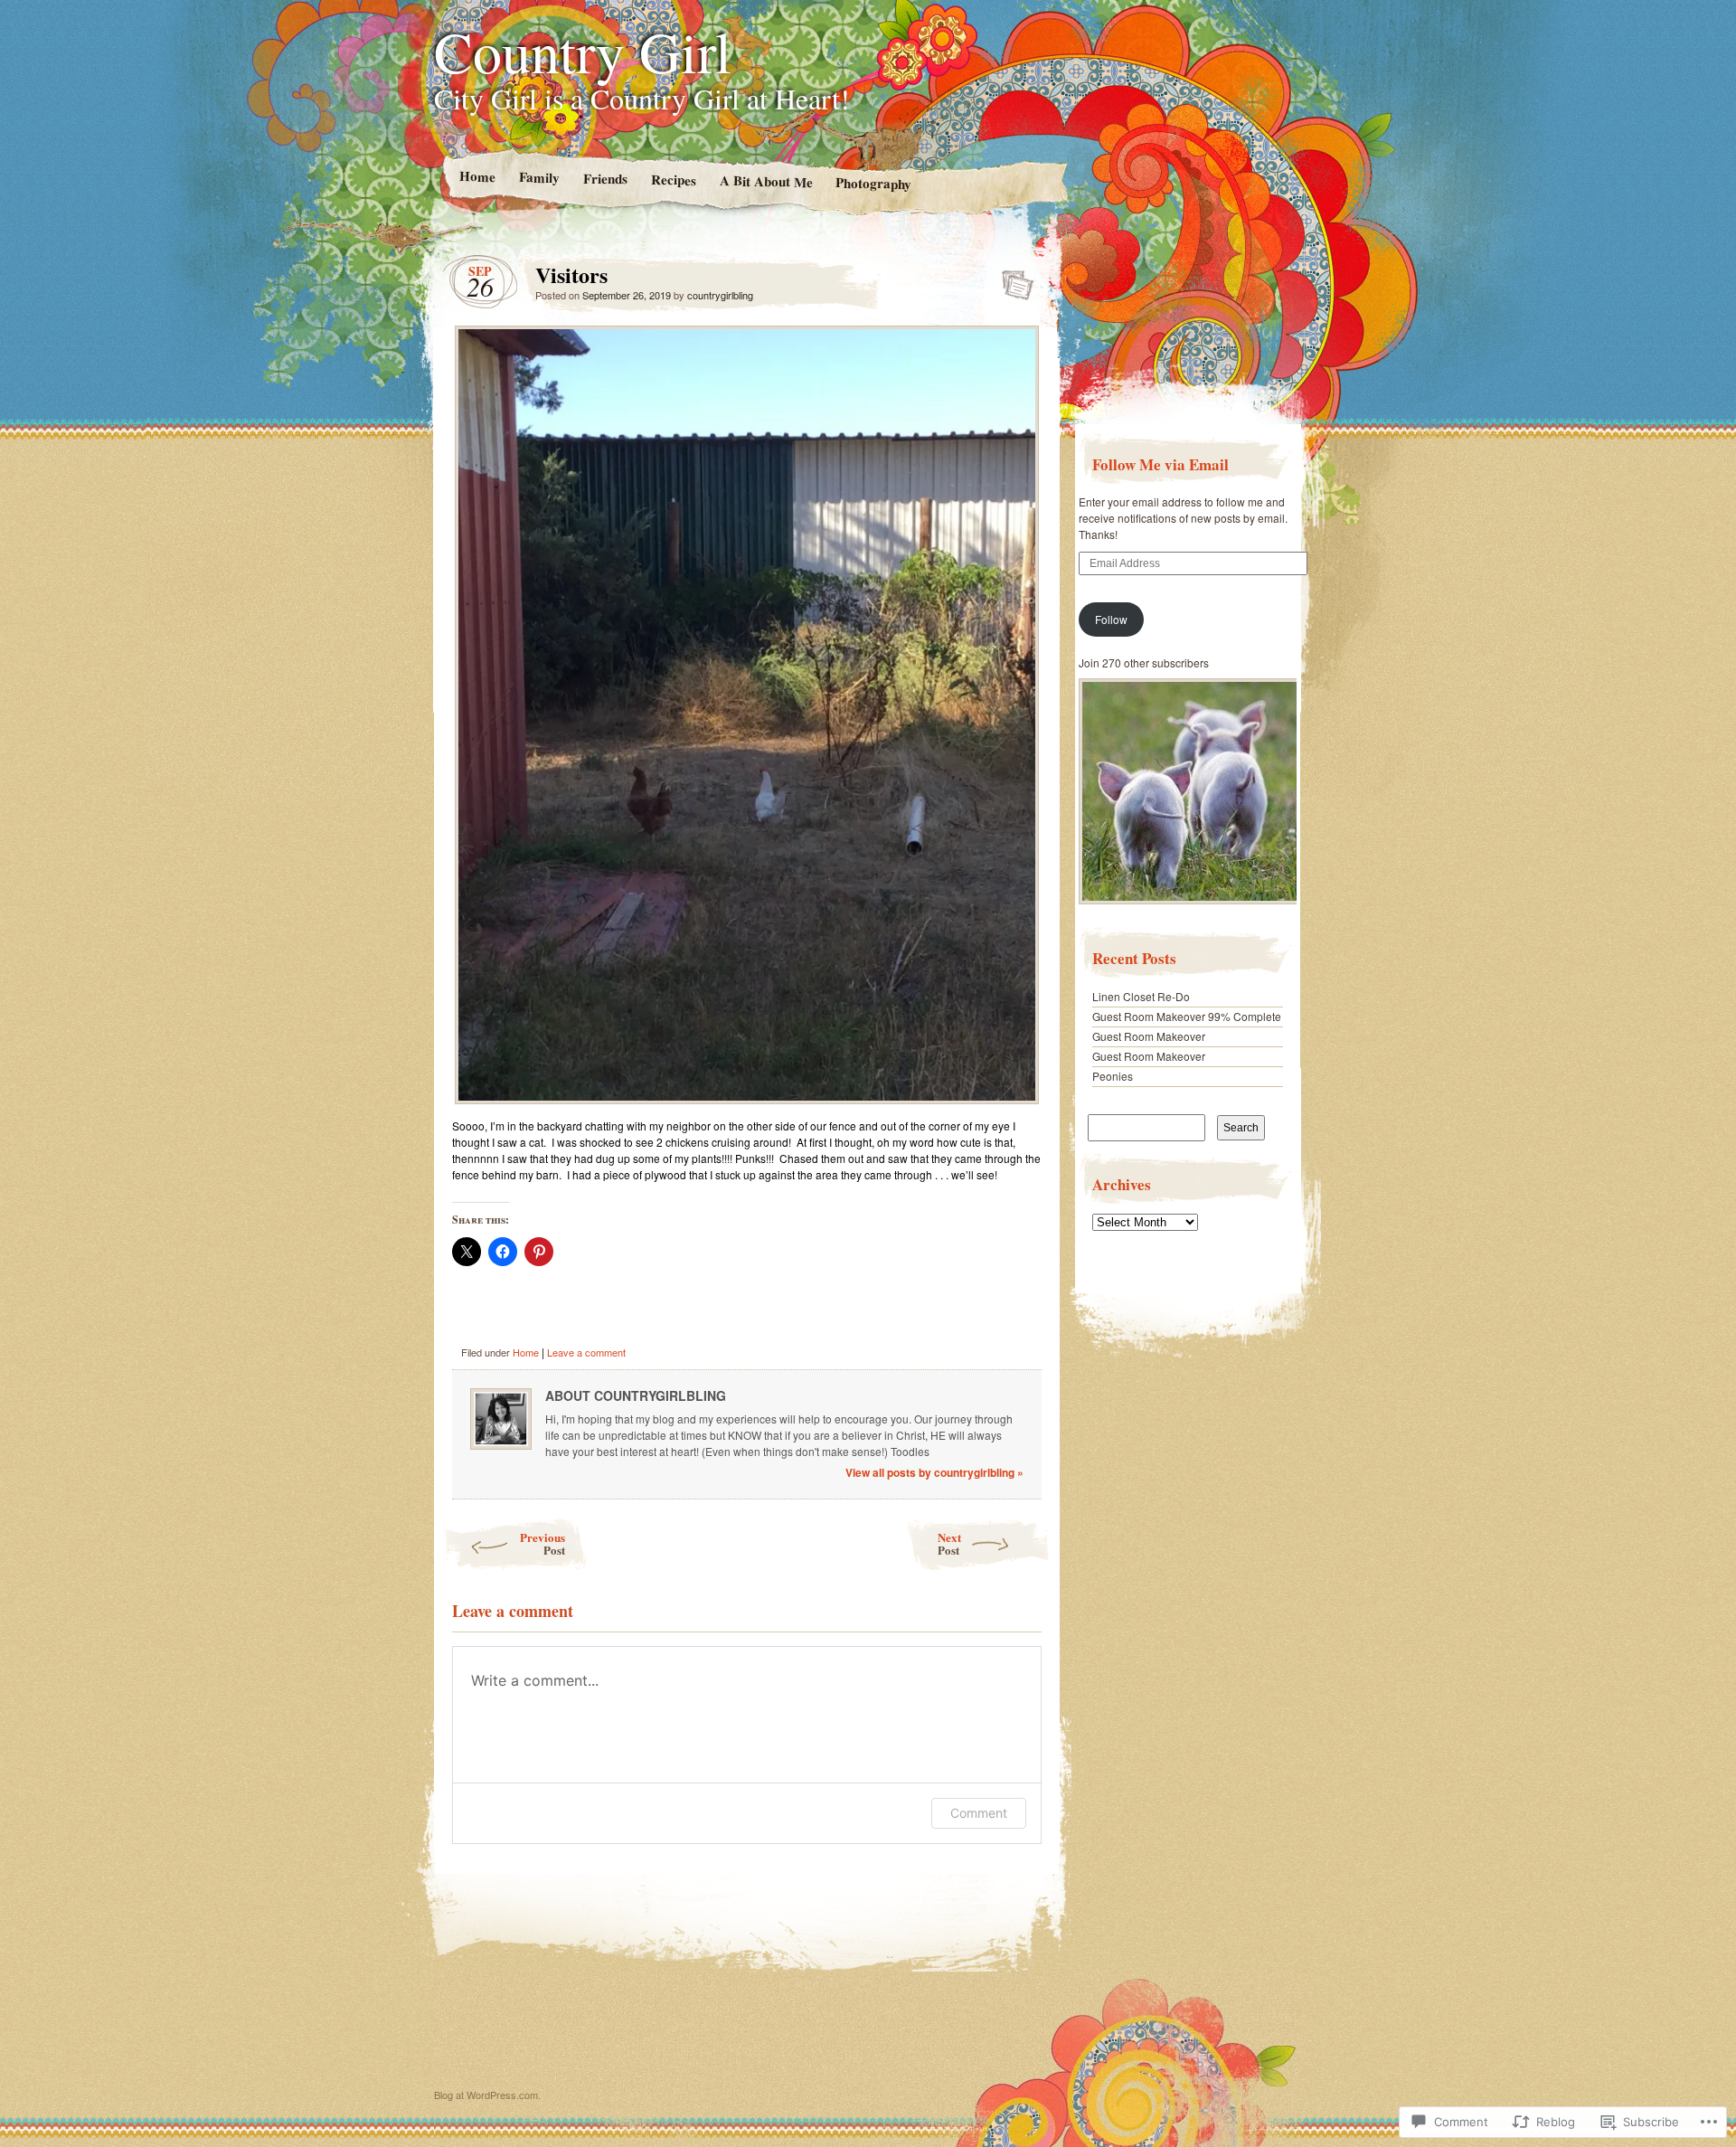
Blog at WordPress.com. (487, 2095)
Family (538, 177)
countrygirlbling (720, 295)
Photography (873, 182)
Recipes (673, 180)
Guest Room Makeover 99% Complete (1187, 1016)
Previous (542, 1543)
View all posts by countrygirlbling (934, 1472)
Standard (1012, 279)
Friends (604, 179)
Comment (979, 1813)
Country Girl (583, 51)
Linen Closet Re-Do (1141, 996)
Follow (1111, 619)
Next (949, 1543)
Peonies (1113, 1076)
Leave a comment (586, 1352)
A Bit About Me (765, 181)
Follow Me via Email (1160, 464)
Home (476, 176)
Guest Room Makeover (1149, 1036)
